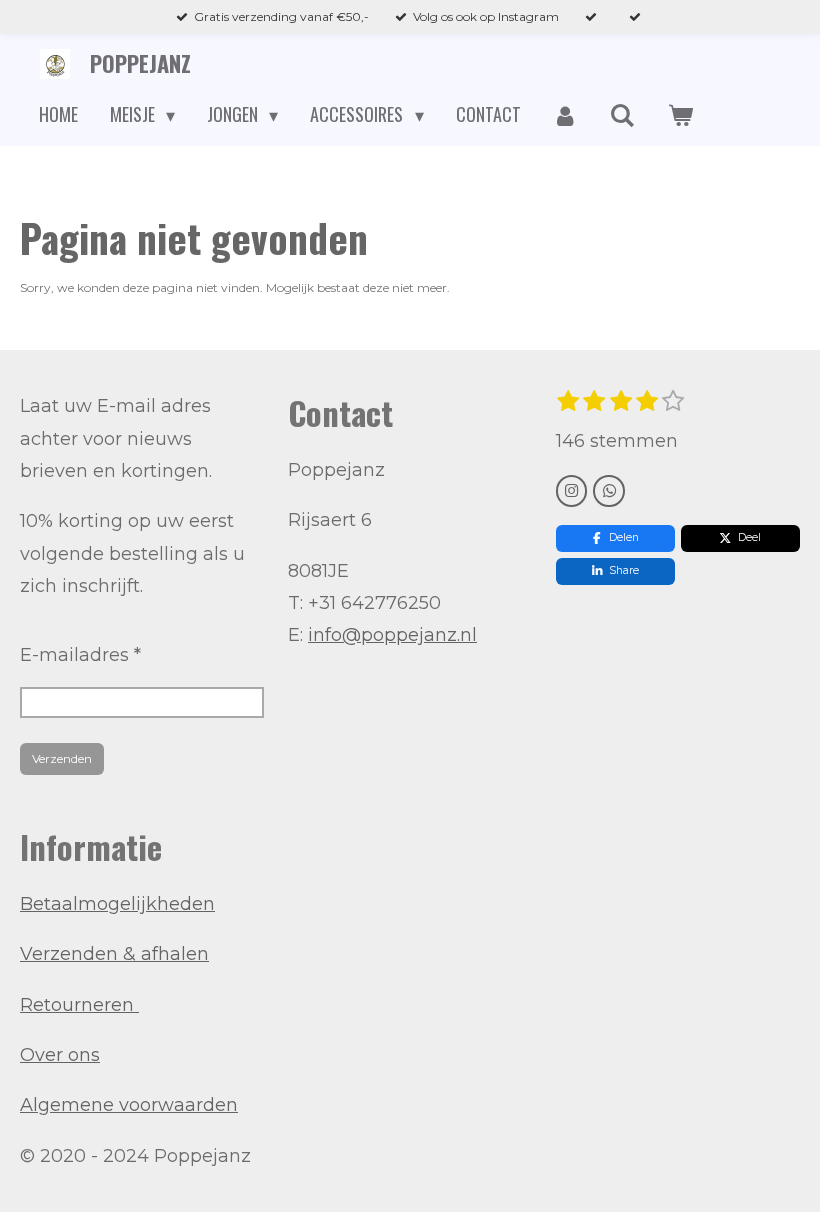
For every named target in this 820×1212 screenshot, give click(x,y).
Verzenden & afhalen (114, 954)
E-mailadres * (80, 655)
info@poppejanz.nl (392, 635)
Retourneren (79, 1005)
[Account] (565, 115)
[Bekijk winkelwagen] (679, 115)
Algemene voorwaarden (129, 1105)
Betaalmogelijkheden (117, 904)
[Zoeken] (622, 115)
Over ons (60, 1055)
